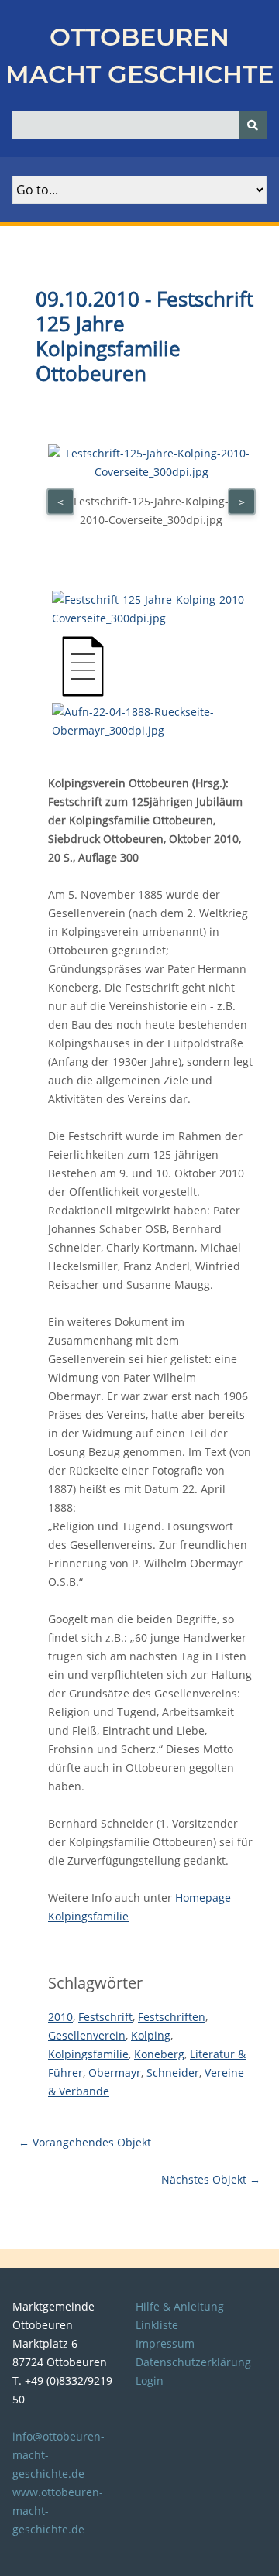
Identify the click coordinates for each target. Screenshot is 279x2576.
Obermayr (115, 2072)
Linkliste (157, 2325)
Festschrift (105, 2017)
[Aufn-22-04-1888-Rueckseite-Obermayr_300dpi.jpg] (153, 730)
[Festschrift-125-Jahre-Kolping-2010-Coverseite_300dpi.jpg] (153, 618)
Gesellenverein (87, 2035)
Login (150, 2381)
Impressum (165, 2343)
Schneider (173, 2072)
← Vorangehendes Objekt (85, 2142)
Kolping (151, 2035)
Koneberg (159, 2054)
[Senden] (253, 125)
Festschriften (172, 2017)
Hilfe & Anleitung (180, 2306)
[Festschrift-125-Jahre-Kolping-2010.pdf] (83, 693)
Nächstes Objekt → (211, 2179)
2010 (60, 2017)
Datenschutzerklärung (193, 2362)
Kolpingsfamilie (88, 2054)
